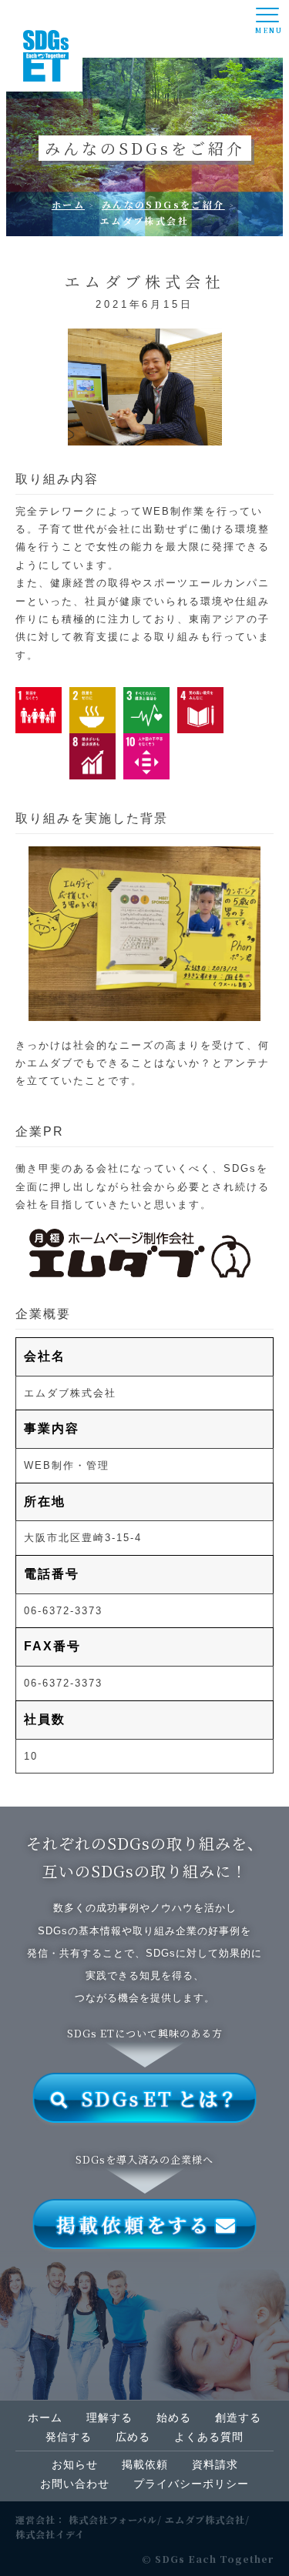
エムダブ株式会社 (205, 2519)
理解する (109, 2418)
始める (174, 2418)
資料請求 (215, 2464)
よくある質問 (209, 2437)
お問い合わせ (75, 2484)
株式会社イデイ (50, 2534)
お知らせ (75, 2464)
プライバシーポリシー (191, 2484)
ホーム (68, 204)
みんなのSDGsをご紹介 (163, 204)
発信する (69, 2437)
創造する (238, 2418)
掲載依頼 (145, 2464)
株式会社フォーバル (113, 2519)
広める (133, 2437)
